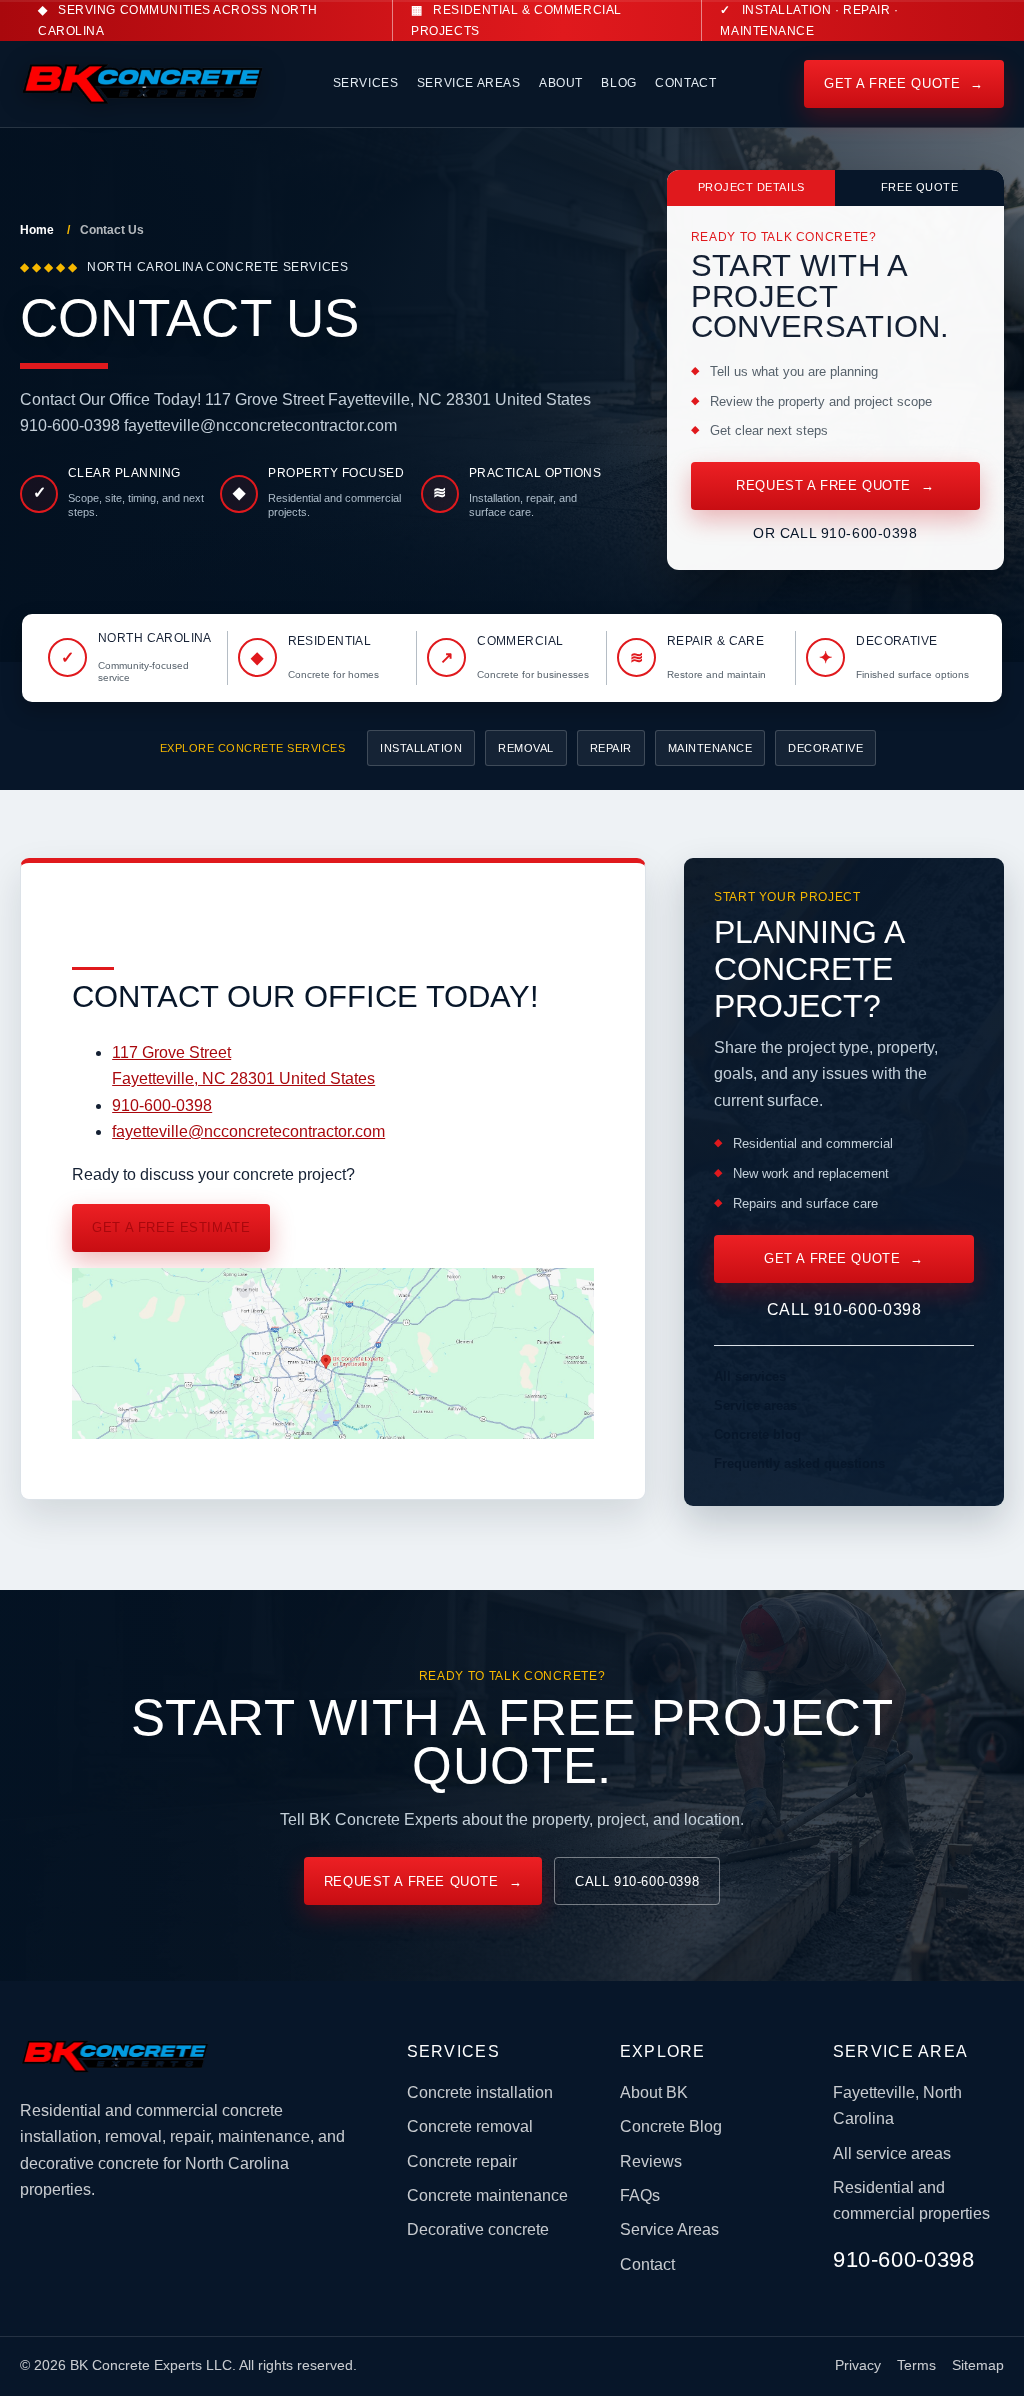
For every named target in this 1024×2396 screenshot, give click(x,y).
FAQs (640, 2195)
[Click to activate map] (333, 1433)
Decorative (825, 748)
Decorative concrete (478, 2229)
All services (750, 1376)
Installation (421, 748)
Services (366, 83)
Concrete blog (757, 1434)
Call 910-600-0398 (844, 1309)
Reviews (651, 2161)
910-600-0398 (162, 1105)
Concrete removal (470, 2126)
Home (37, 230)
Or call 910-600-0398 (835, 533)
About (561, 83)
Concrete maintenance (487, 2195)
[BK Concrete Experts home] (132, 84)
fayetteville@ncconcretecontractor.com (248, 1131)
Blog (618, 83)
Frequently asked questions (799, 1463)
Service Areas (469, 83)
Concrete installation (480, 2092)
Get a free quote (904, 83)
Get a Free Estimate (171, 1227)
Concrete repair (462, 2161)
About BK (654, 2092)
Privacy (858, 2365)
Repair (611, 748)
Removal (526, 748)
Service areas (755, 1405)
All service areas (892, 2153)
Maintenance (710, 748)
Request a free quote (835, 485)
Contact (685, 83)
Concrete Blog (671, 2126)
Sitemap (978, 2365)
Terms (916, 2365)
